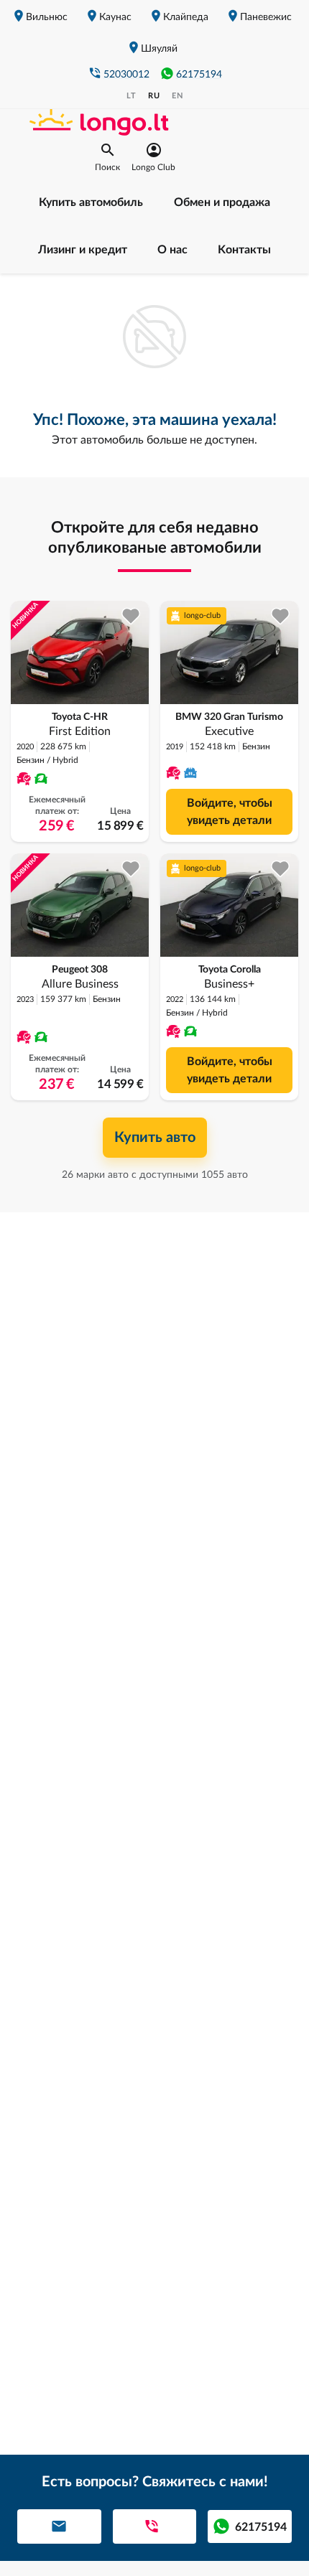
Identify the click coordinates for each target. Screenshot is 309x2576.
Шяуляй (159, 49)
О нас (172, 250)
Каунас (115, 17)
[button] (107, 157)
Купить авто (155, 1138)
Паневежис (266, 17)
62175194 (199, 75)
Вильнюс (47, 17)
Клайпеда (186, 17)
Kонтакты (244, 250)
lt (132, 96)
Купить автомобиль (91, 202)
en (177, 96)
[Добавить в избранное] (131, 616)
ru (154, 96)
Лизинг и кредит (83, 250)
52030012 (126, 75)
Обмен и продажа (222, 202)
